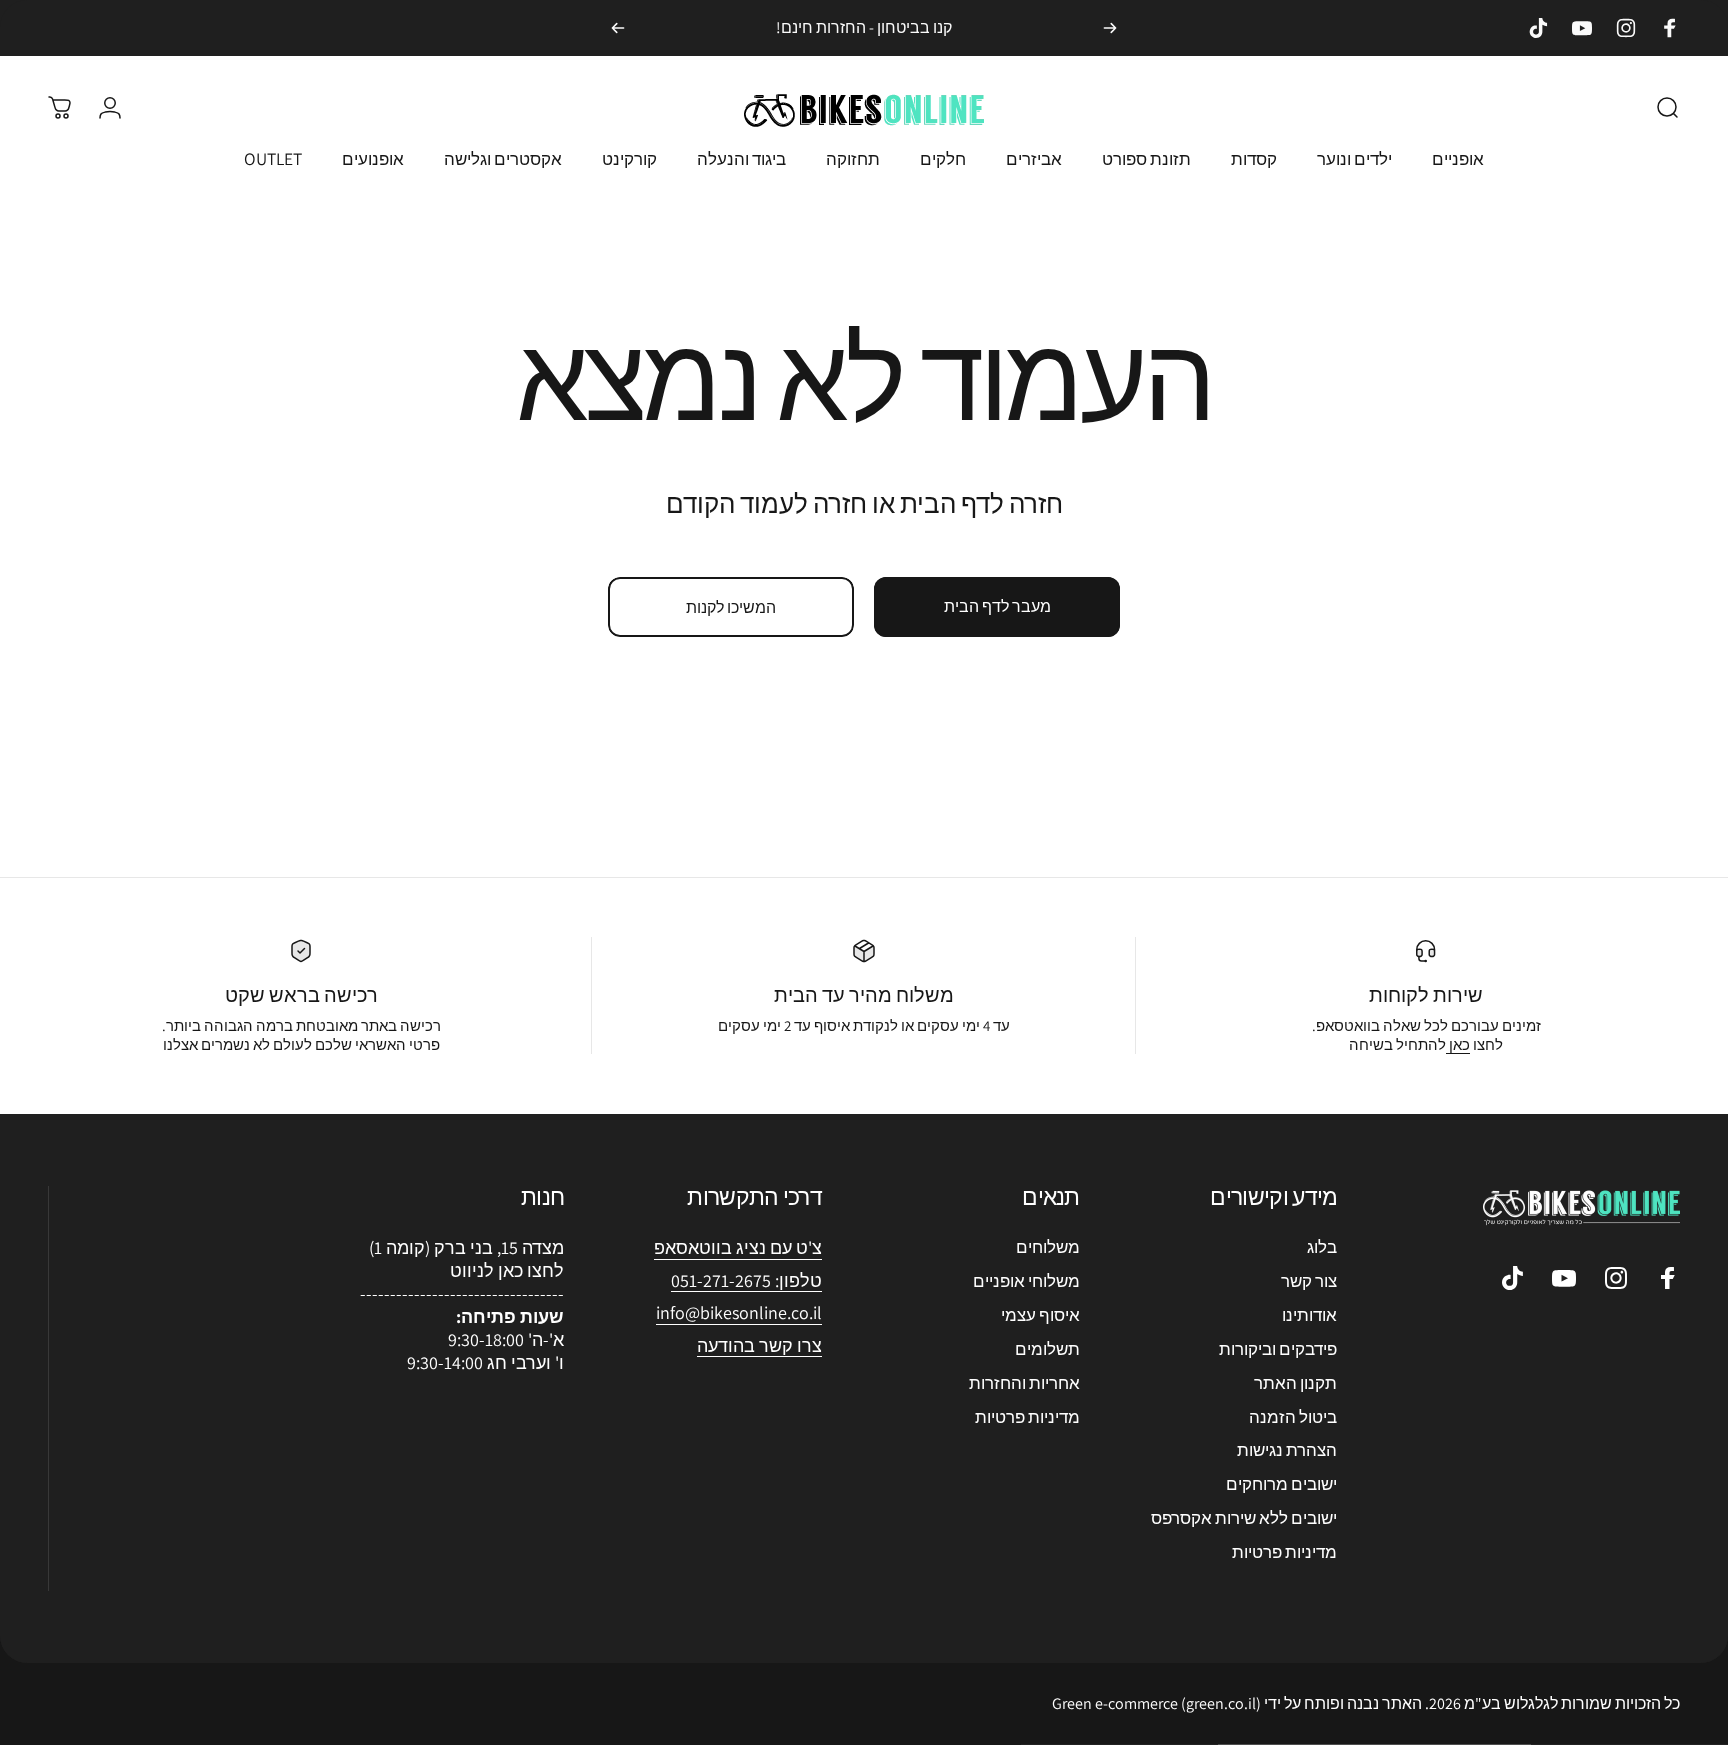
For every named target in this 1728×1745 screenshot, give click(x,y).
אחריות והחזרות (1024, 1383)
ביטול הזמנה (1293, 1417)
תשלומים (1047, 1349)
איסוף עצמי (1040, 1315)
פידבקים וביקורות (1278, 1349)
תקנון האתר (1295, 1383)
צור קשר (1309, 1281)
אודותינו (1309, 1315)
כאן (1458, 1044)
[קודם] (1110, 28)
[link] (739, 1313)
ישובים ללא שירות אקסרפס (1244, 1518)
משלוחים (1048, 1247)
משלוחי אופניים (1026, 1281)
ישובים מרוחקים (1281, 1484)
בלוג (1322, 1247)
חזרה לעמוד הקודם (766, 503)
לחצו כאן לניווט (507, 1270)
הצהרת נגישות (1287, 1450)
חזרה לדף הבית (981, 503)
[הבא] (618, 28)
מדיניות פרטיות (1284, 1552)
